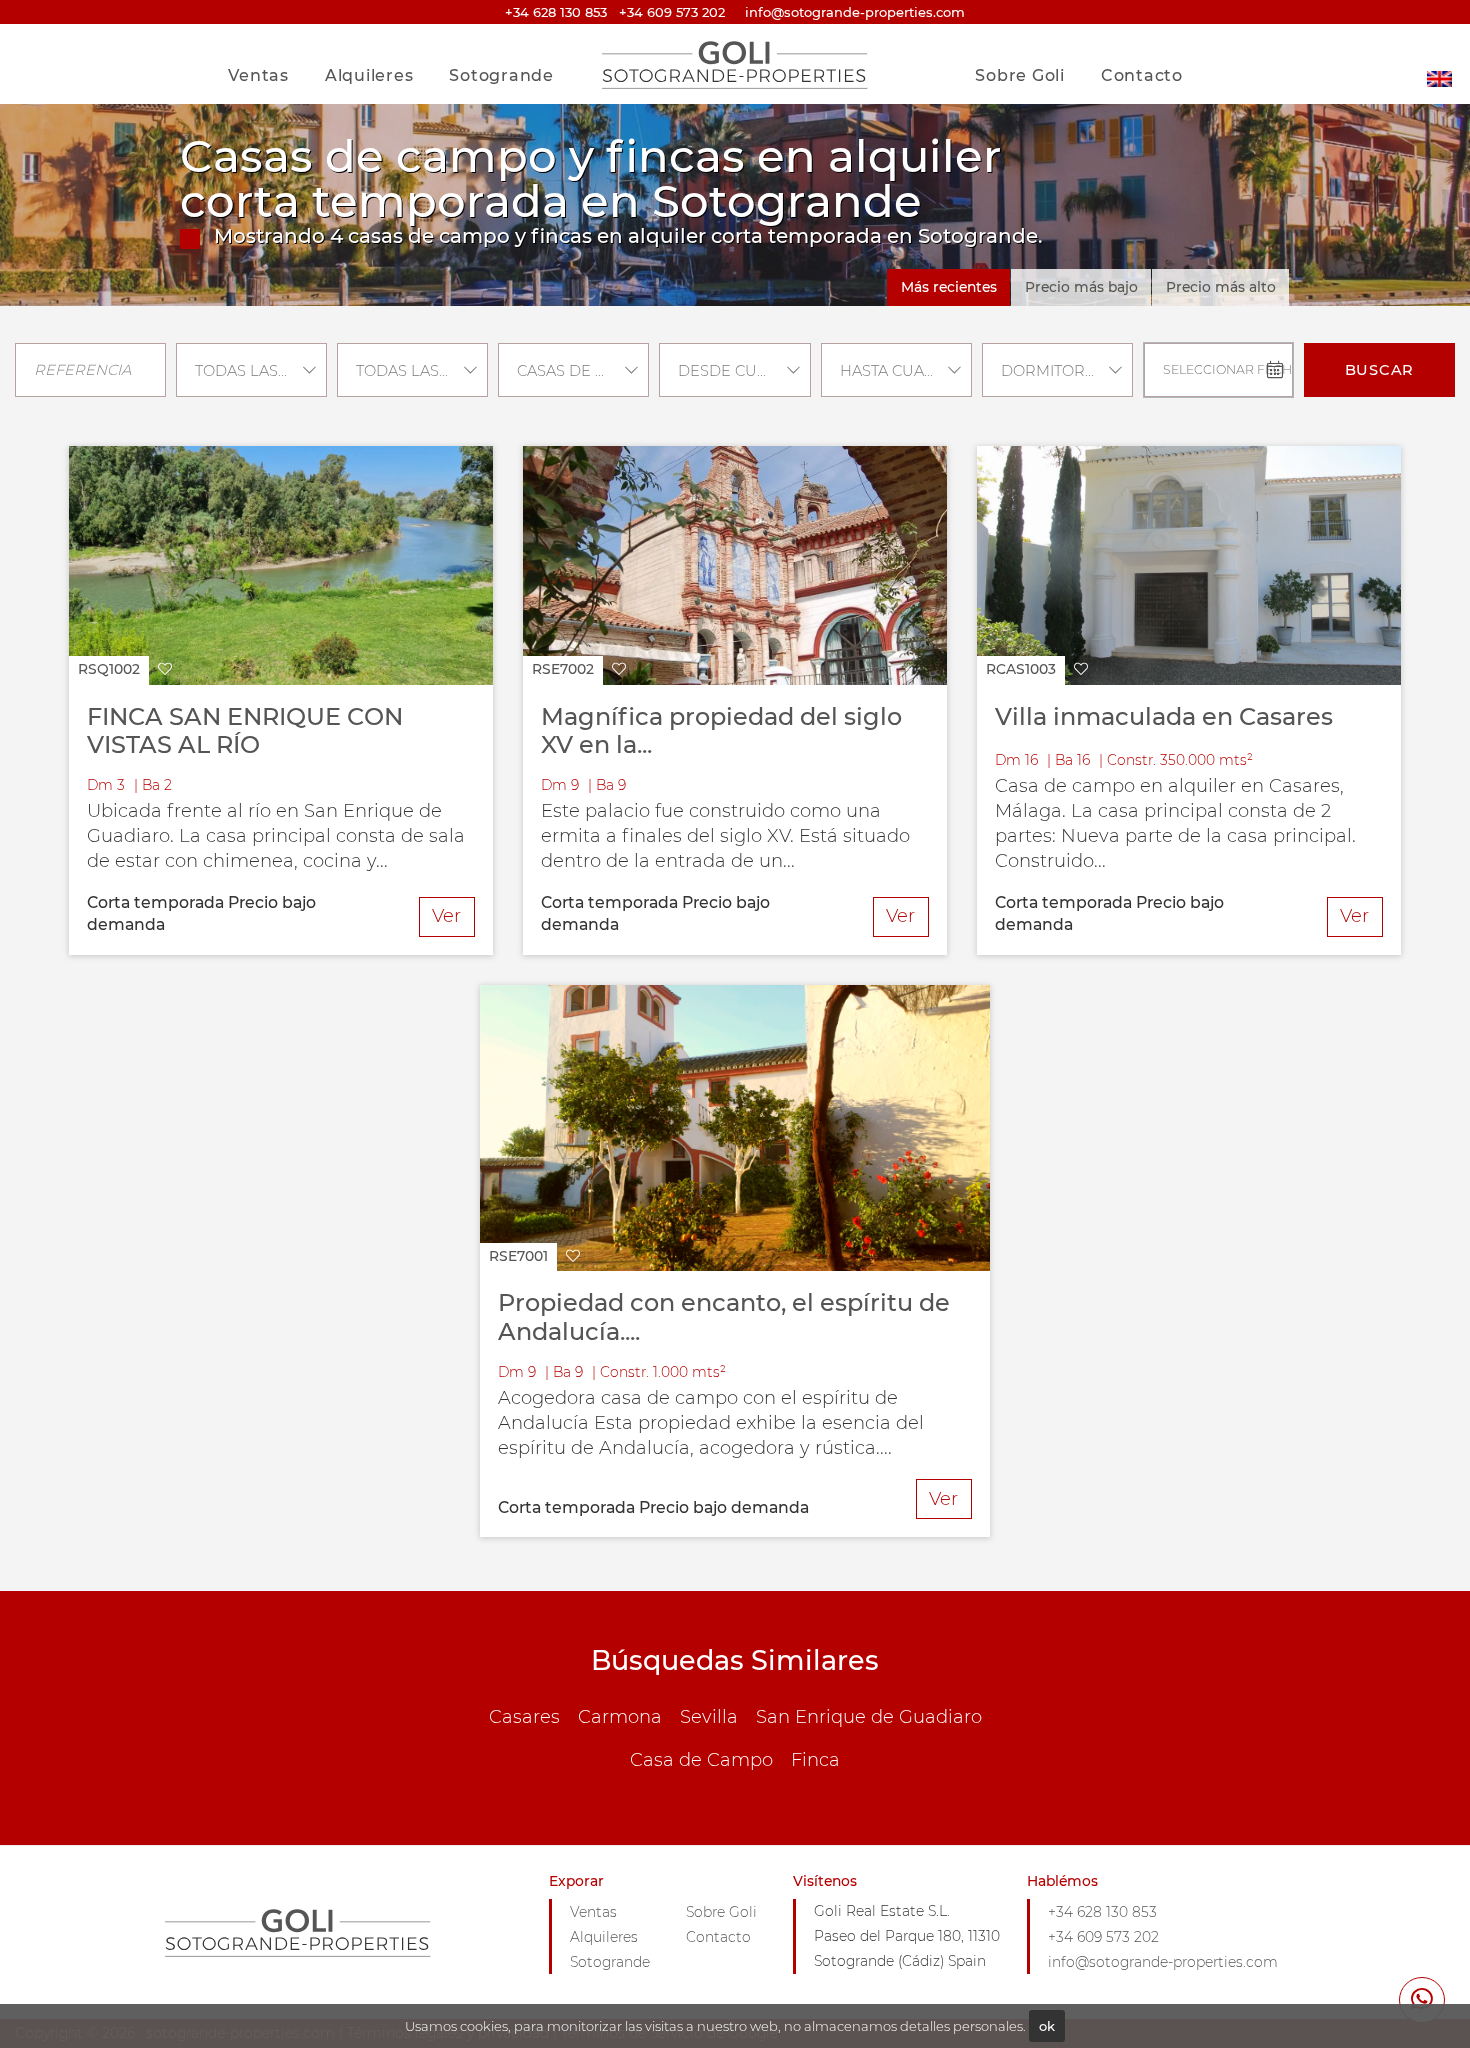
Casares (524, 1717)
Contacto (1142, 75)
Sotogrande (501, 75)
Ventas (258, 75)
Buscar (1380, 370)
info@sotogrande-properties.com (1163, 1962)
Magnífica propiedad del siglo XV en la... (721, 731)
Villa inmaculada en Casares (1164, 716)
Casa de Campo (701, 1760)
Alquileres (369, 75)
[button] (125, 670)
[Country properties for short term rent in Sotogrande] (1439, 64)
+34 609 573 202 (672, 12)
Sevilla (709, 1717)
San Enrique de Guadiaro (869, 1717)
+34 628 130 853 (556, 12)
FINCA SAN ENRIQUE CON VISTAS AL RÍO (245, 731)
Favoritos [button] (1133, 33)
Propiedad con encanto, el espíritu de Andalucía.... (724, 1317)
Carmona (620, 1717)
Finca (815, 1760)
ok (1047, 2026)
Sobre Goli (1020, 75)
